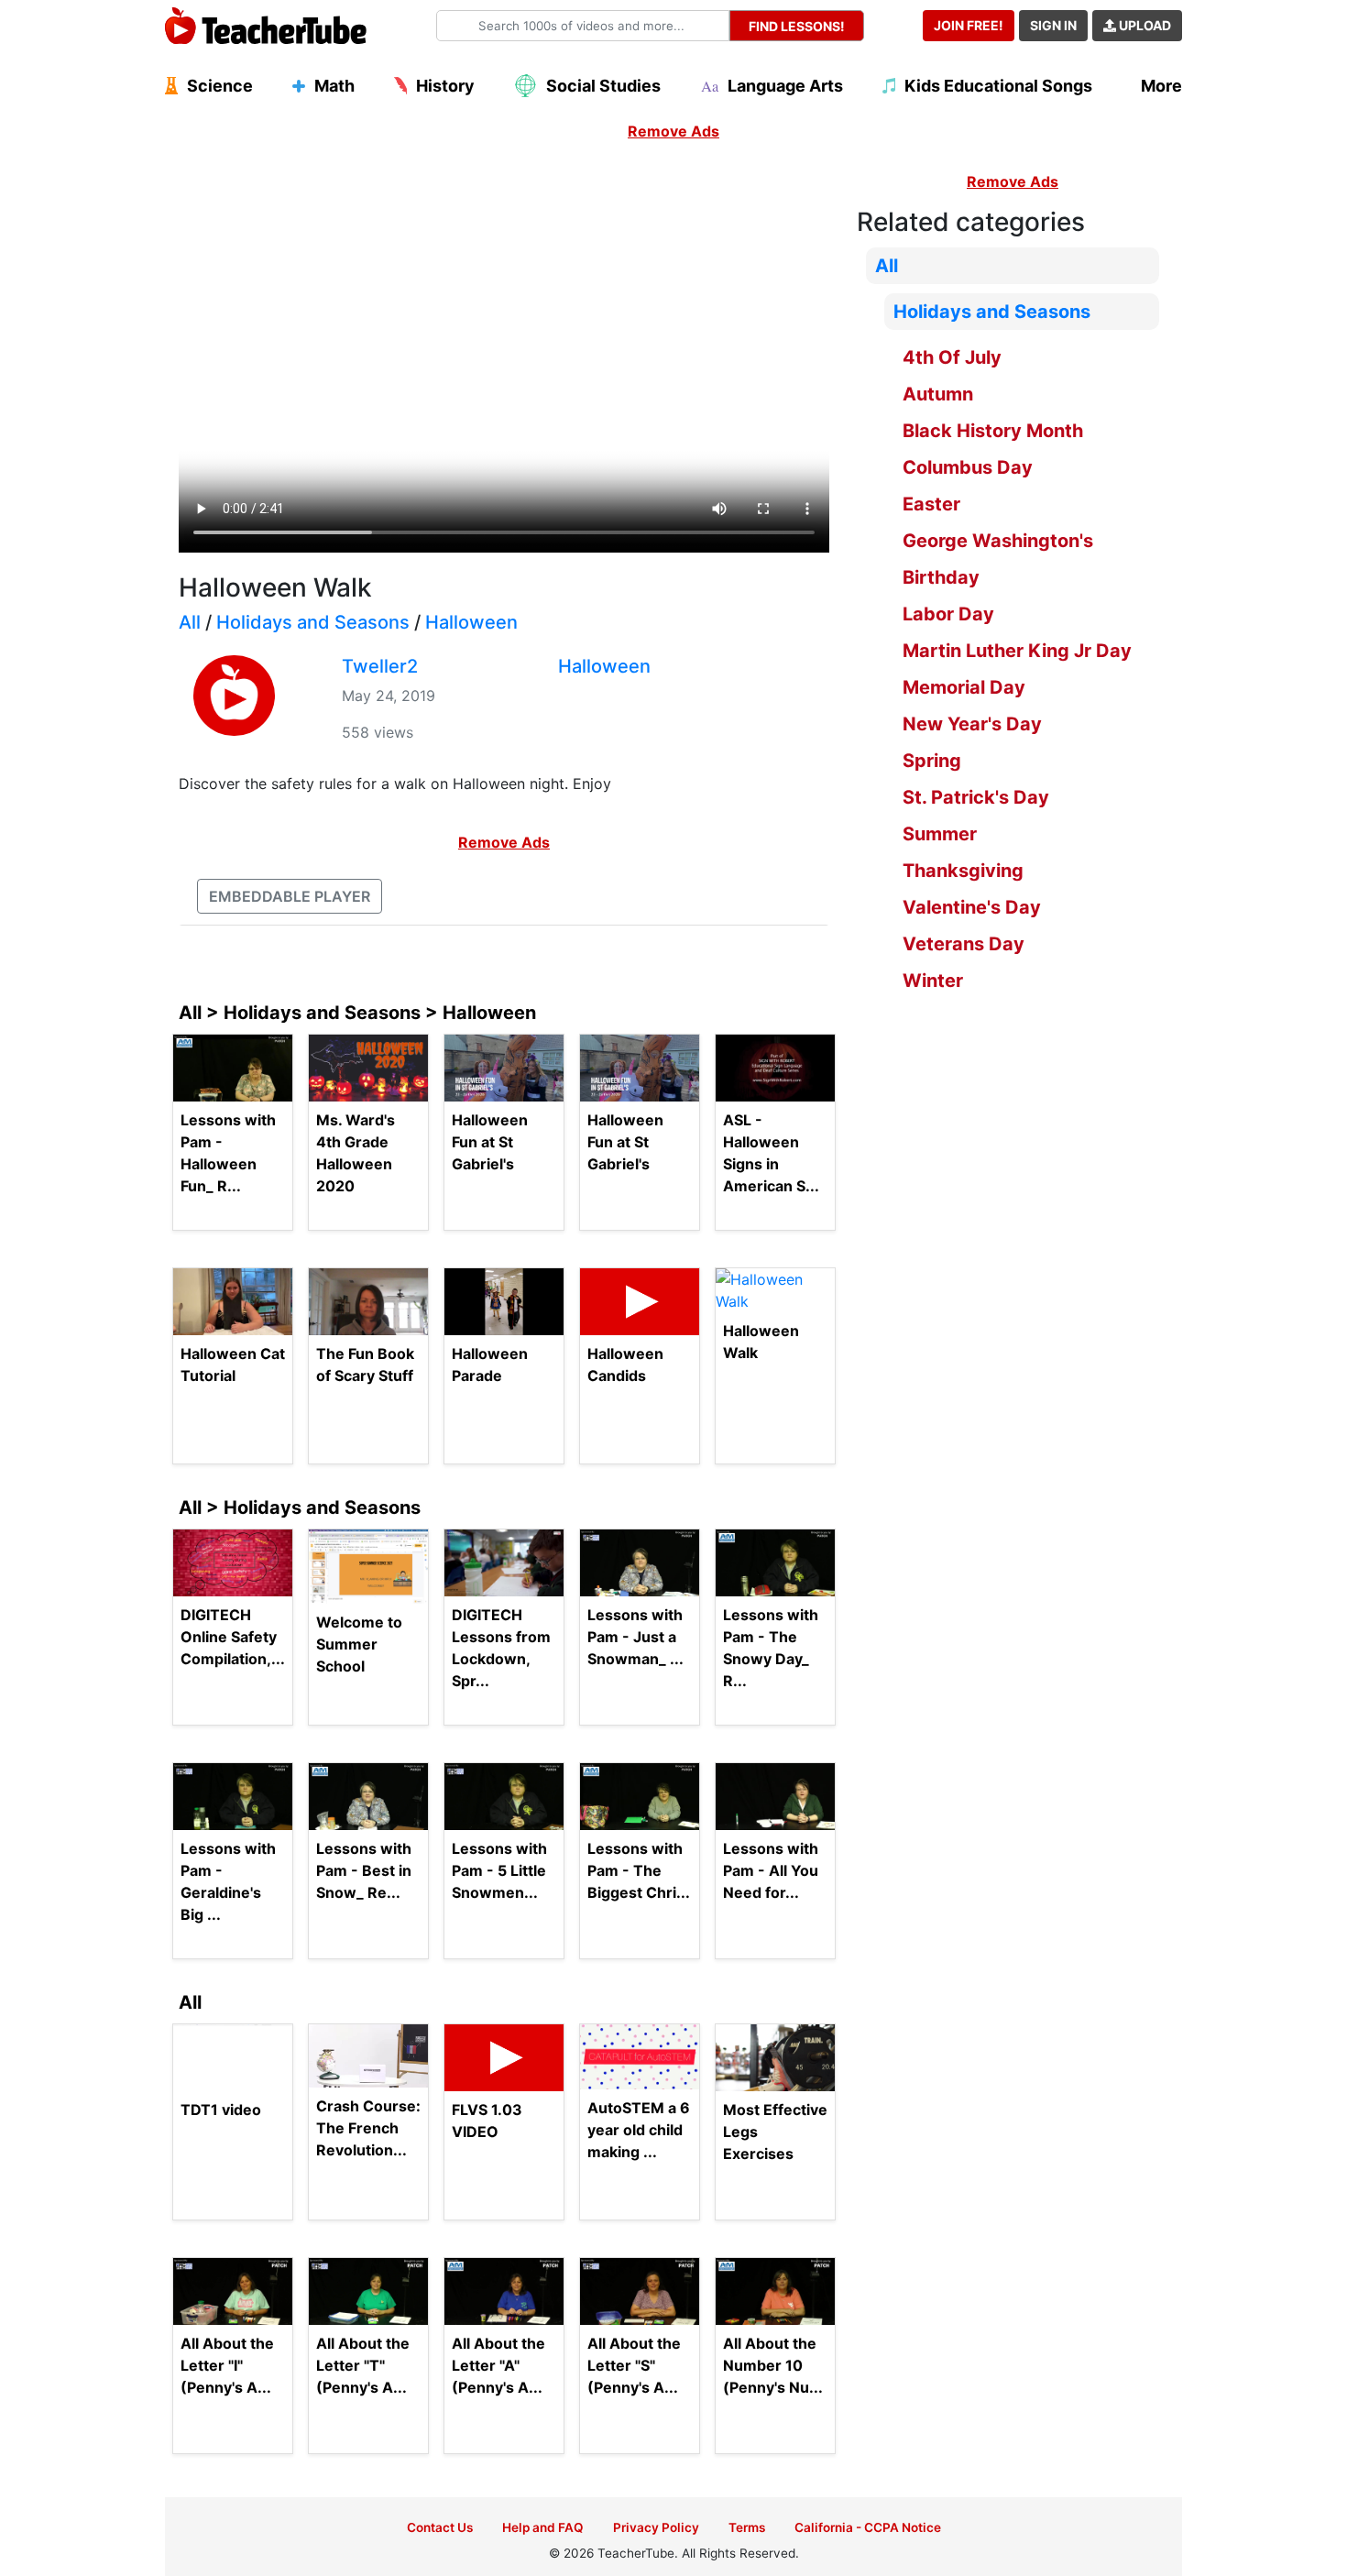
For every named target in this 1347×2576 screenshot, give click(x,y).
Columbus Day (968, 467)
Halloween (471, 622)
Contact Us (440, 2527)
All (190, 622)
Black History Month (993, 431)
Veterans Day (964, 944)
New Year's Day (972, 724)
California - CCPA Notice (868, 2527)
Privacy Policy (656, 2527)
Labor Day (948, 614)
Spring (932, 761)
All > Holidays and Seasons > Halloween (357, 1013)
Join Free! (969, 25)
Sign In (1053, 25)
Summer (940, 834)
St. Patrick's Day (976, 797)
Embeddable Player (290, 896)
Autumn (938, 394)
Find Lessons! (797, 26)
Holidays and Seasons (313, 622)
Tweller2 (380, 666)
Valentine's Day (972, 907)
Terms (747, 2527)
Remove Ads (673, 131)
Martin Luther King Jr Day (1017, 651)
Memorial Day (964, 687)
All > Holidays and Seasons (300, 1507)
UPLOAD (1144, 25)
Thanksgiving (963, 871)
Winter (933, 981)
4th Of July (952, 357)
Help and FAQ (543, 2527)
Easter (931, 504)
